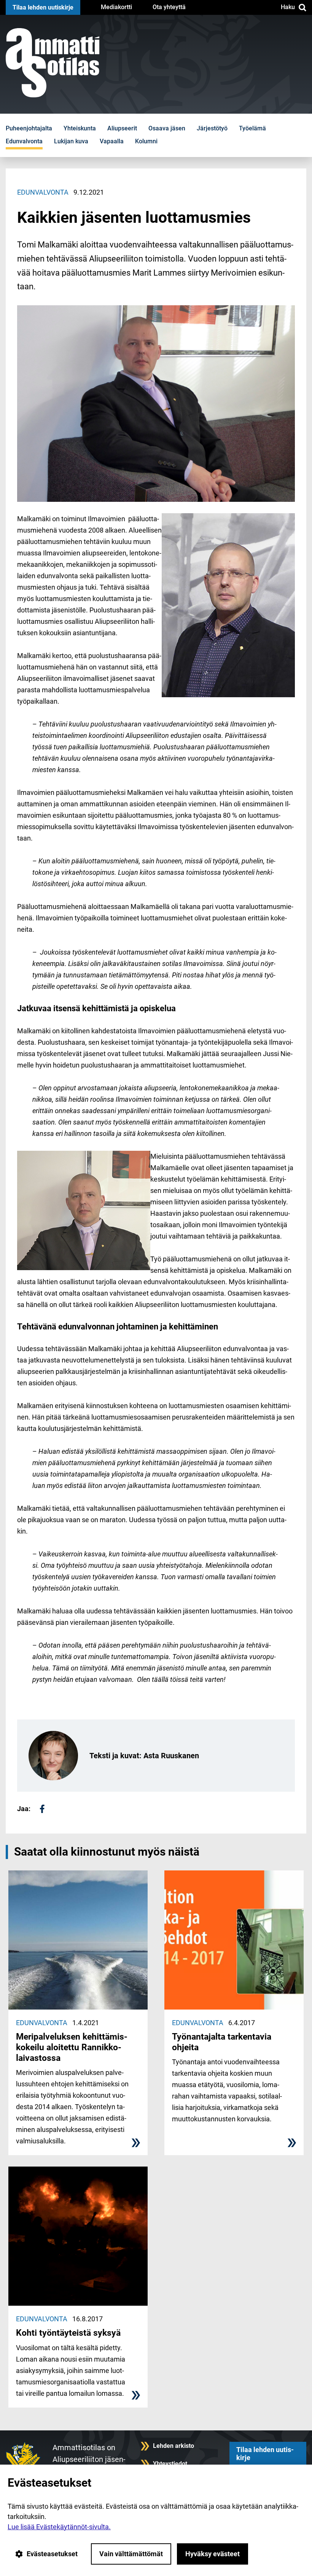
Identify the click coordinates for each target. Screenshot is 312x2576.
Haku (288, 7)
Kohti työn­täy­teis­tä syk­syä (68, 2333)
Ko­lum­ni (146, 141)
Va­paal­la (112, 141)
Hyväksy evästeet (213, 2554)
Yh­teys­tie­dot (170, 2464)
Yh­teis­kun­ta (80, 128)
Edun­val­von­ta (24, 141)
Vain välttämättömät (131, 2554)
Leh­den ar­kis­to (174, 2446)
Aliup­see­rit (122, 128)
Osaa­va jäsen (167, 128)
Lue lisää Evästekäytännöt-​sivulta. (59, 2527)
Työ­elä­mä (252, 128)
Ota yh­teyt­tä (169, 7)
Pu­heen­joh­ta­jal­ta (29, 128)
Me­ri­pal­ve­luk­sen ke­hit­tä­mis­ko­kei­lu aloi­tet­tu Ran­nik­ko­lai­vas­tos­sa (72, 2047)
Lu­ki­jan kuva (71, 141)
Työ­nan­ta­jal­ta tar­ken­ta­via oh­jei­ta (222, 2042)
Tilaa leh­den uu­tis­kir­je (43, 7)
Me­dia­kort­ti (116, 7)
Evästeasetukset (52, 2554)
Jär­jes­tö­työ (212, 128)
